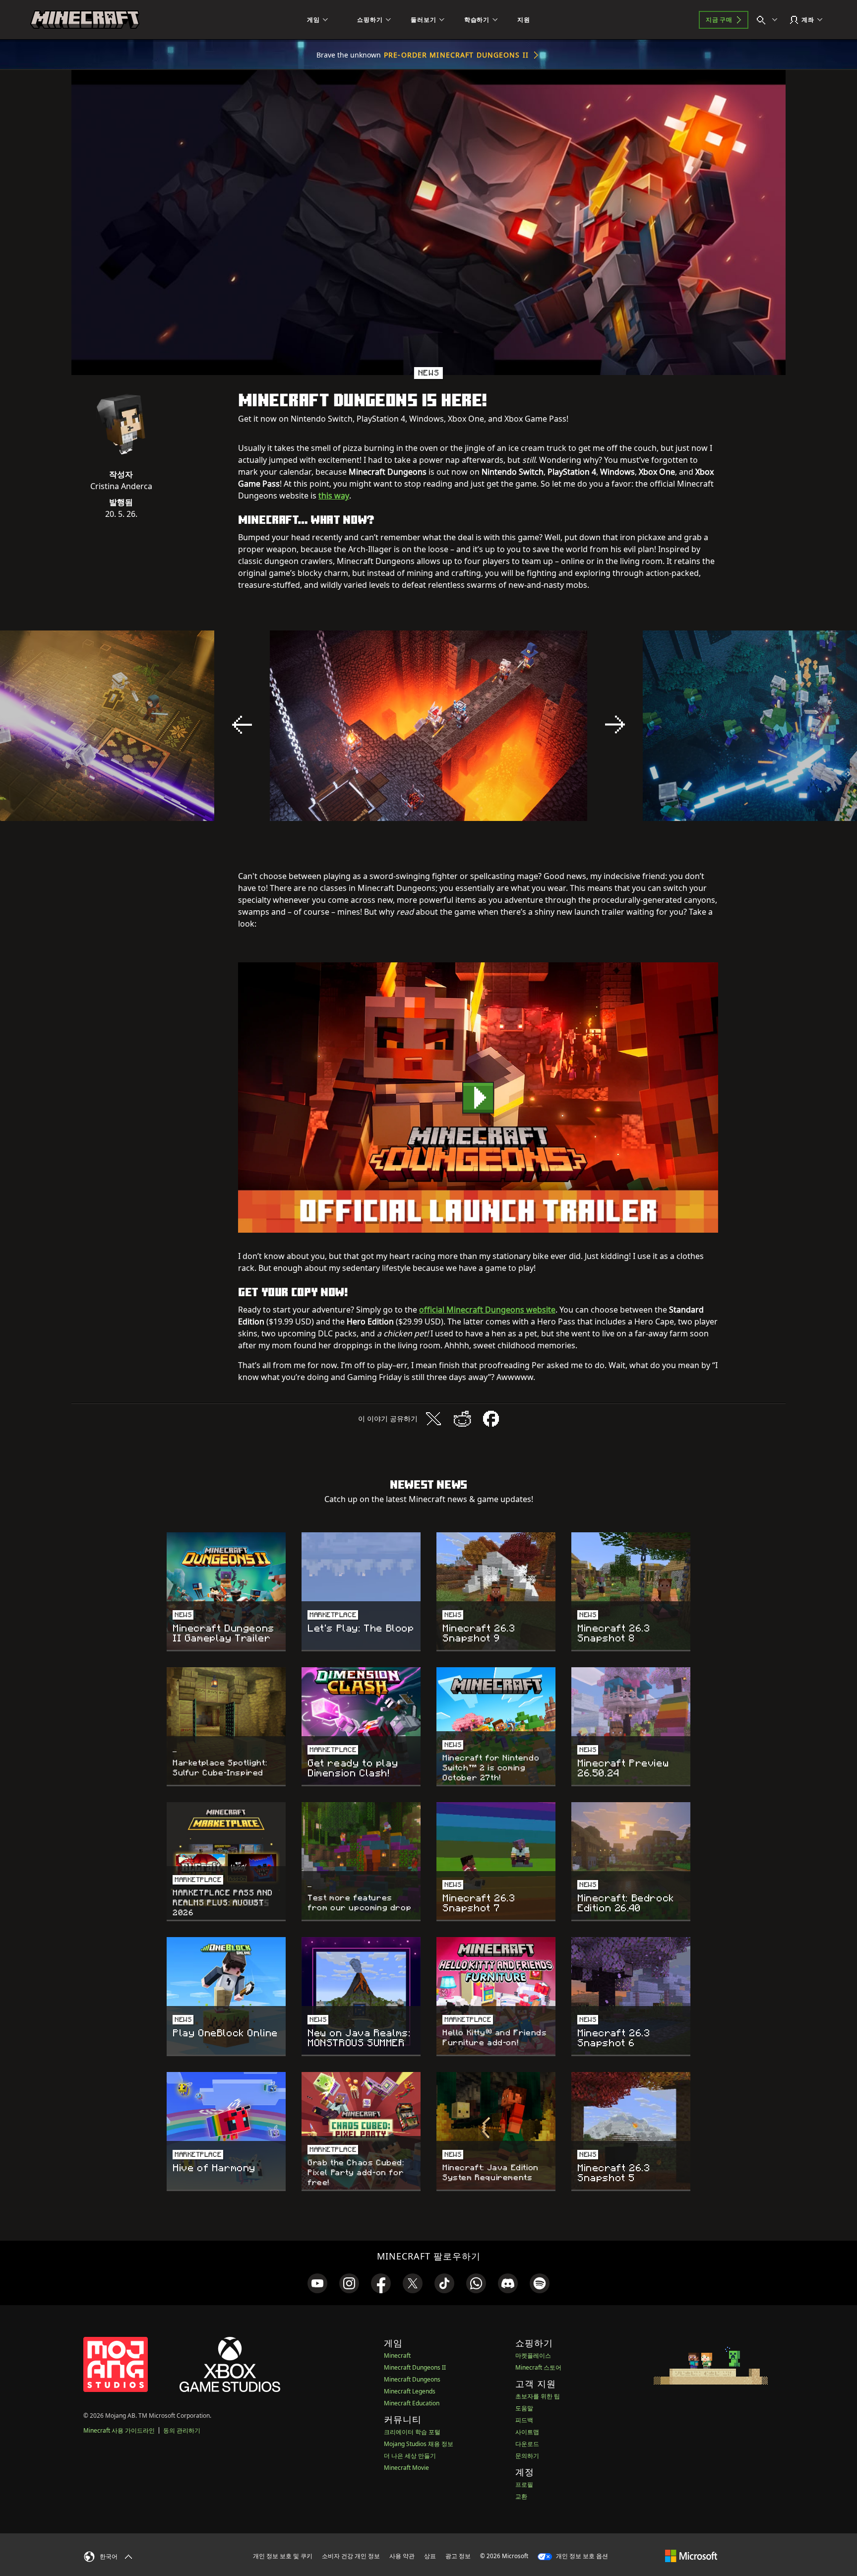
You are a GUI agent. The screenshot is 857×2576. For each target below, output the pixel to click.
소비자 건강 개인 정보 (351, 2556)
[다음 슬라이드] (615, 725)
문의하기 (527, 2456)
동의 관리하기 (182, 2430)
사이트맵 (527, 2432)
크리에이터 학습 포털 (412, 2432)
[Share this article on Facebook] (491, 1419)
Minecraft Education (412, 2403)
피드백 (524, 2420)
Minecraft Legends (410, 2391)
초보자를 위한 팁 (538, 2396)
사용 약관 (402, 2556)
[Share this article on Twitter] (433, 1419)
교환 (521, 2496)
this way (334, 496)
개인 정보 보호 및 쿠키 (283, 2556)
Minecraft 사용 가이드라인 (119, 2430)
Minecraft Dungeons (412, 2379)
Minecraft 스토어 (538, 2367)
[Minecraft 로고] (85, 20)
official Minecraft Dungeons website (487, 1310)
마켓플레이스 (533, 2356)
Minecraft (397, 2356)
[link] (317, 2283)
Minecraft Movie (406, 2468)
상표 (430, 2556)
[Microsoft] (691, 2556)
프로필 (524, 2484)
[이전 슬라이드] (242, 725)
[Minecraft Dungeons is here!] (478, 1098)
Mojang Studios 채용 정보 (419, 2444)
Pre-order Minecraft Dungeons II (456, 55)
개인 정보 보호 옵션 (581, 2556)
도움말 (524, 2408)
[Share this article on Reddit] (462, 1419)
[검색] (769, 20)
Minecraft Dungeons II (415, 2367)
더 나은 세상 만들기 (410, 2456)
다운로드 (527, 2444)
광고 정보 (458, 2556)
